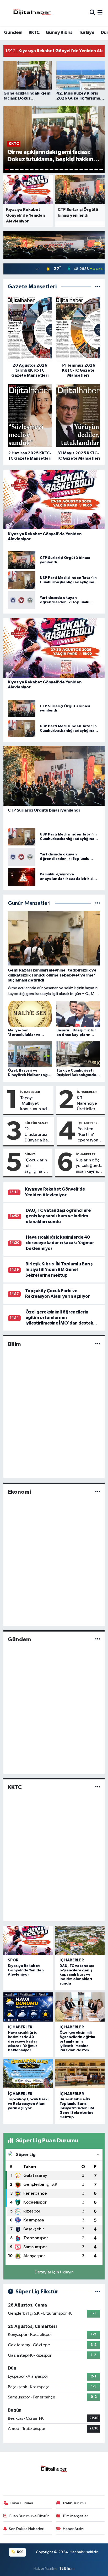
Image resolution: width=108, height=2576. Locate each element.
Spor (13, 1960)
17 (86, 169)
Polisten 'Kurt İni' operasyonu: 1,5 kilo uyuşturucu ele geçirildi (90, 1135)
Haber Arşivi (73, 2529)
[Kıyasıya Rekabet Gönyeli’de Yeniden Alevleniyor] (28, 1940)
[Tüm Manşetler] (98, 903)
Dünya (30, 1154)
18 (91, 169)
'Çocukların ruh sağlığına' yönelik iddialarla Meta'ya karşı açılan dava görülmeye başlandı (36, 1166)
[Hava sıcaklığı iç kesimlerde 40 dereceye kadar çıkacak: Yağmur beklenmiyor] (28, 2007)
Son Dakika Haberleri (27, 2529)
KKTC (34, 33)
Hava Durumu (22, 2503)
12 (61, 169)
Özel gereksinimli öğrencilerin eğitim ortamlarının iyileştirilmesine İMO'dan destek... (61, 1318)
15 (76, 169)
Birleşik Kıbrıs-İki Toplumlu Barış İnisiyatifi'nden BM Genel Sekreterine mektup (59, 1270)
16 (81, 169)
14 (71, 169)
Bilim (14, 1344)
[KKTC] (98, 1787)
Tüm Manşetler (75, 2516)
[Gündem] (98, 1640)
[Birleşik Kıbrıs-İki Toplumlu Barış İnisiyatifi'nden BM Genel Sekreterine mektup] (80, 2074)
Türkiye (87, 33)
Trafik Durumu (74, 2503)
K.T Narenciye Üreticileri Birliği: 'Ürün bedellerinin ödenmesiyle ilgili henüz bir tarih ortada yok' (90, 1104)
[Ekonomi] (98, 1492)
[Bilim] (98, 1344)
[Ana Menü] (100, 13)
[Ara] (92, 13)
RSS (20, 2552)
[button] (100, 244)
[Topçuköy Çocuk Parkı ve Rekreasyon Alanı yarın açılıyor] (28, 2074)
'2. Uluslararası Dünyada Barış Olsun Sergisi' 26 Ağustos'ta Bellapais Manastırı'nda (38, 1135)
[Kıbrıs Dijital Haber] (32, 13)
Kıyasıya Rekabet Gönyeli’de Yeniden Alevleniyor (26, 1970)
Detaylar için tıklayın (54, 2272)
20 (101, 169)
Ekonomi (20, 1492)
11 (56, 169)
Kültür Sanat (36, 1123)
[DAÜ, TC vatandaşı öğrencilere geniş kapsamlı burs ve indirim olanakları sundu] (80, 1940)
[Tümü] (98, 287)
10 (52, 169)
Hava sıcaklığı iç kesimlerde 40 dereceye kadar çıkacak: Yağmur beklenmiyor (60, 1243)
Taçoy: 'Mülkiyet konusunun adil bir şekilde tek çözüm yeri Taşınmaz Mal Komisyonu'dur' (36, 1104)
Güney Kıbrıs (59, 33)
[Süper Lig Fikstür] (98, 2292)
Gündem (13, 33)
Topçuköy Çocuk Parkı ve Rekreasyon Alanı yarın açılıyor (28, 2104)
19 (96, 169)
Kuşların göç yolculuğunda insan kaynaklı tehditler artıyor (89, 1166)
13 (66, 169)
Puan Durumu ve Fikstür (29, 2516)
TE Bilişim (67, 2569)
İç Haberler (30, 1092)
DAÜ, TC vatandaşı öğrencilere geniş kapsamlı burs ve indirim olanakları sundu (58, 1216)
